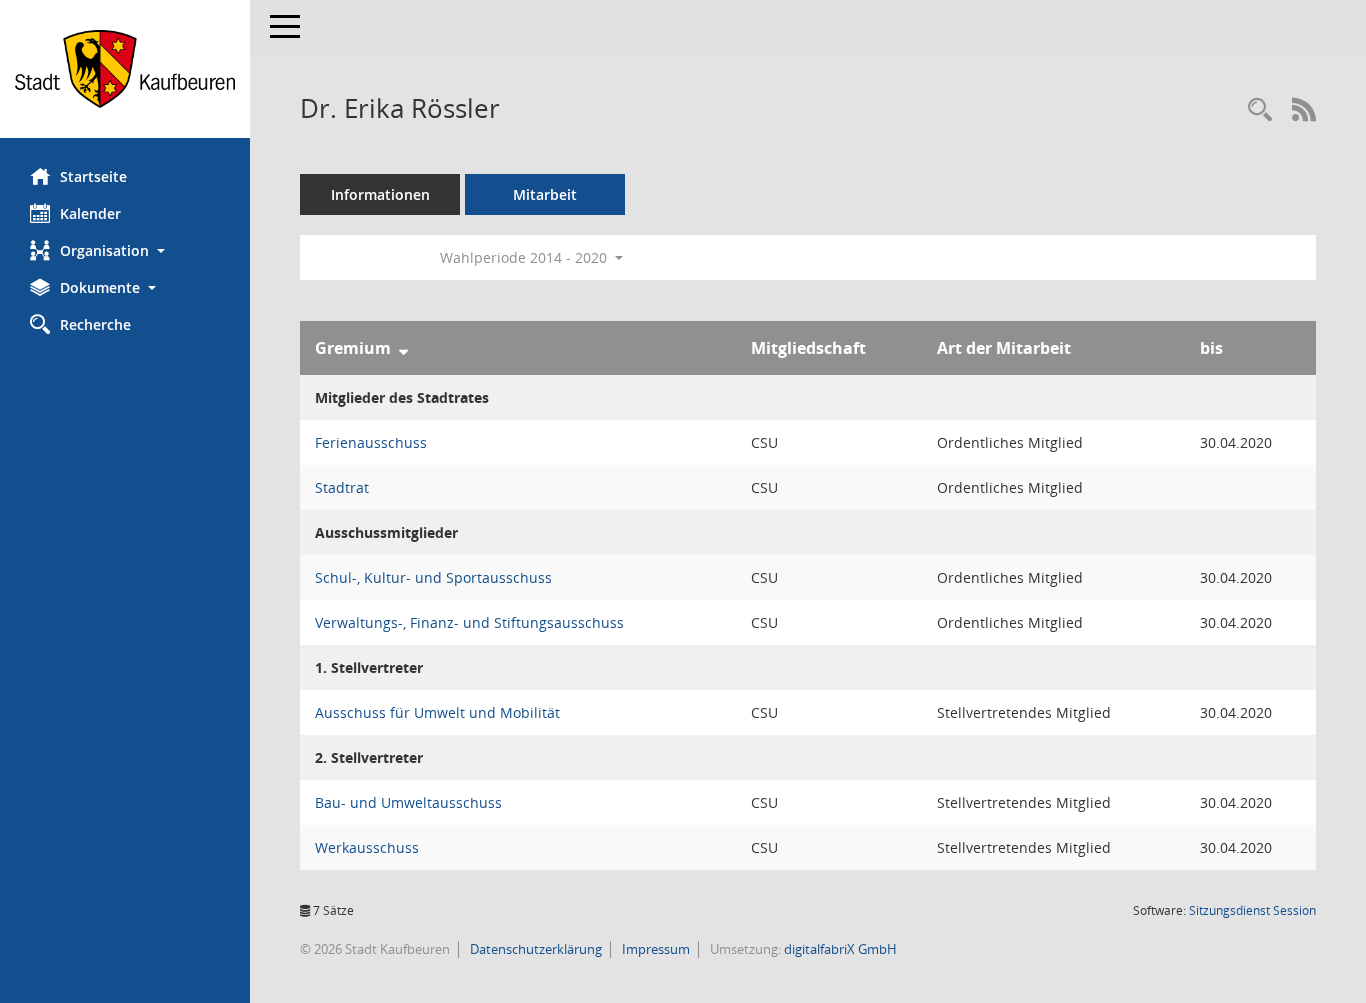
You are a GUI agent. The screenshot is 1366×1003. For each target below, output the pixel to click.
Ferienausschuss (371, 442)
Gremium (353, 348)
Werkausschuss (367, 847)
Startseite (93, 176)
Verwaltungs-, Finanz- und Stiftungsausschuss (469, 622)
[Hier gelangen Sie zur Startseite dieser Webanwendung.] (125, 69)
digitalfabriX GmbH (840, 949)
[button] (125, 250)
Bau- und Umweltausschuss (408, 802)
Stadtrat (342, 487)
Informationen (380, 194)
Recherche (95, 324)
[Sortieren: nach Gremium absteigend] (403, 348)
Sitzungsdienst (1252, 910)
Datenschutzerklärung (534, 949)
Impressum (654, 949)
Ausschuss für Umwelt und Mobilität (437, 712)
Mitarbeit (545, 194)
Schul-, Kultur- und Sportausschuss (433, 577)
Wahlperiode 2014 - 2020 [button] (525, 257)
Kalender (90, 213)
